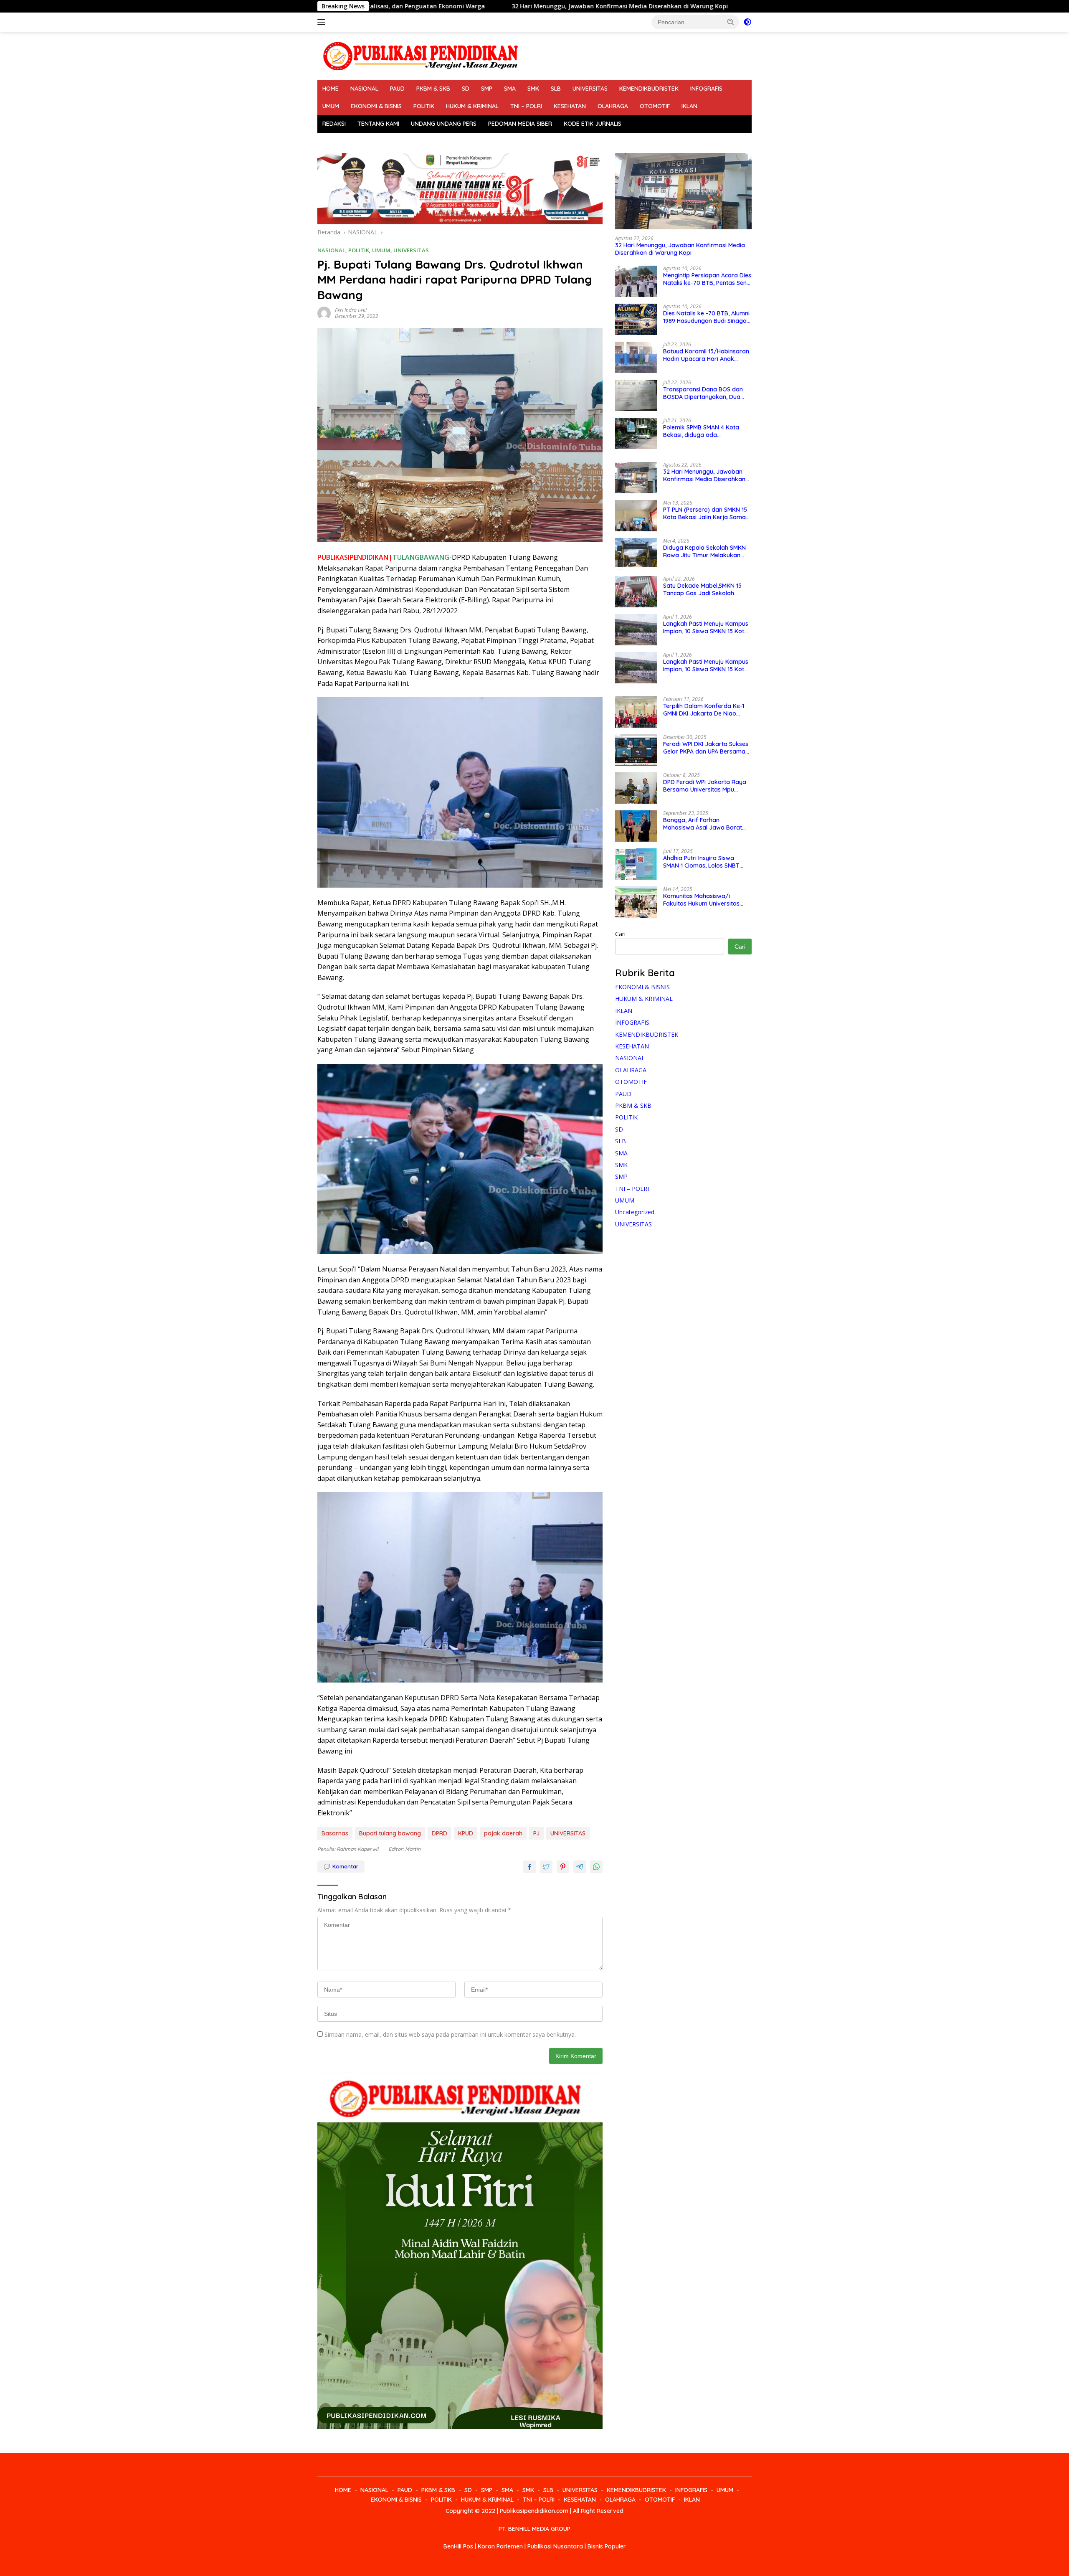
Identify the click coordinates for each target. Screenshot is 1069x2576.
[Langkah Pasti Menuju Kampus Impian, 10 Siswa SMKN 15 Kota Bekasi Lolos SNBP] (636, 630)
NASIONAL (364, 89)
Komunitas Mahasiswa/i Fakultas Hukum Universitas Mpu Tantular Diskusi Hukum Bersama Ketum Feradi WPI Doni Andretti (702, 900)
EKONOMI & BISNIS (376, 106)
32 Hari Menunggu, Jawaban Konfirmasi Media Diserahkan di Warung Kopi (383, 6)
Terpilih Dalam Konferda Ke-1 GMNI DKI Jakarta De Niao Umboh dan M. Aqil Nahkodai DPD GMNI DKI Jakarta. (704, 710)
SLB (556, 89)
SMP (487, 89)
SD (466, 89)
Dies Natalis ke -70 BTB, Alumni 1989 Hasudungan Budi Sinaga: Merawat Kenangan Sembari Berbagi (706, 317)
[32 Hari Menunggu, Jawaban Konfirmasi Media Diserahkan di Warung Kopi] (683, 191)
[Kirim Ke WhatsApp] (596, 1867)
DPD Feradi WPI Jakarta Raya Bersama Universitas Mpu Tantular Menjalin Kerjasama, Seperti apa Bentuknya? (705, 786)
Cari (620, 934)
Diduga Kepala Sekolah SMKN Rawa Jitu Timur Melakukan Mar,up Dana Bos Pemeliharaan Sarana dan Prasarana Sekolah (707, 551)
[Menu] (323, 22)
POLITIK (424, 106)
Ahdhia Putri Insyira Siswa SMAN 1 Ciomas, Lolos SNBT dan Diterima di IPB (701, 862)
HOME (331, 89)
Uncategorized (635, 1212)
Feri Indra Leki (351, 310)
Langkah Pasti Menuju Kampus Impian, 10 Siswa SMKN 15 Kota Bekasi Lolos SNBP (706, 627)
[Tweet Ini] (546, 1867)
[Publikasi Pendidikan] (420, 55)
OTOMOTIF (655, 106)
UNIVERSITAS (590, 89)
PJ (536, 1833)
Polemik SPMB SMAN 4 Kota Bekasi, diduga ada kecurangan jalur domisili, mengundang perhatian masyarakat (701, 431)
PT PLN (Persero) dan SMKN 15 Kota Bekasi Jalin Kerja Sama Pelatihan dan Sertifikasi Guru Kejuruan (705, 513)
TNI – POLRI (526, 106)
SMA (510, 89)
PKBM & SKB (433, 89)
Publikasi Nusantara (555, 2546)
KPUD (466, 1833)
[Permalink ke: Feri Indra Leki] (324, 313)
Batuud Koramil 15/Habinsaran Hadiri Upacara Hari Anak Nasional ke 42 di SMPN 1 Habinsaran (706, 355)
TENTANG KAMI (378, 124)
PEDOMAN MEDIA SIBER (520, 124)
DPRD (440, 1833)
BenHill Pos (458, 2546)
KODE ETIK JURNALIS (593, 124)
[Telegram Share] (580, 1867)
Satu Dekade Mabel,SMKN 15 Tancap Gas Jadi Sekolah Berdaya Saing (702, 589)
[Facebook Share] (529, 1867)
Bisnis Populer (607, 2546)
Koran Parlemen (500, 2546)
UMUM (331, 106)
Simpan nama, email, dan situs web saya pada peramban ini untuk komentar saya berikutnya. (450, 2034)
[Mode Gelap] (747, 22)
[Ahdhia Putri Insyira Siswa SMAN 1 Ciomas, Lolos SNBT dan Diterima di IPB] (636, 864)
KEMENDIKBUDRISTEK (649, 89)
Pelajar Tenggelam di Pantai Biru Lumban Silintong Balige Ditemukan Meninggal (636, 6)
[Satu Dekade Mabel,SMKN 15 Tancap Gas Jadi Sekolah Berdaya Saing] (636, 592)
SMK (533, 89)
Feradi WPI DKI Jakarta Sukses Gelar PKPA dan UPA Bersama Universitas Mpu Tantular (706, 748)
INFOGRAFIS (706, 89)
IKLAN (689, 106)
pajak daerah (503, 1833)
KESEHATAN (570, 106)
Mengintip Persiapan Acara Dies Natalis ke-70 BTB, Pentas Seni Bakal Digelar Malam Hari (707, 279)
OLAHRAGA (613, 106)
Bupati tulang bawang (390, 1833)
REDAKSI (334, 124)
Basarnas (335, 1833)
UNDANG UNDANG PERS (444, 124)
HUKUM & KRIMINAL (472, 106)
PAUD (397, 89)
